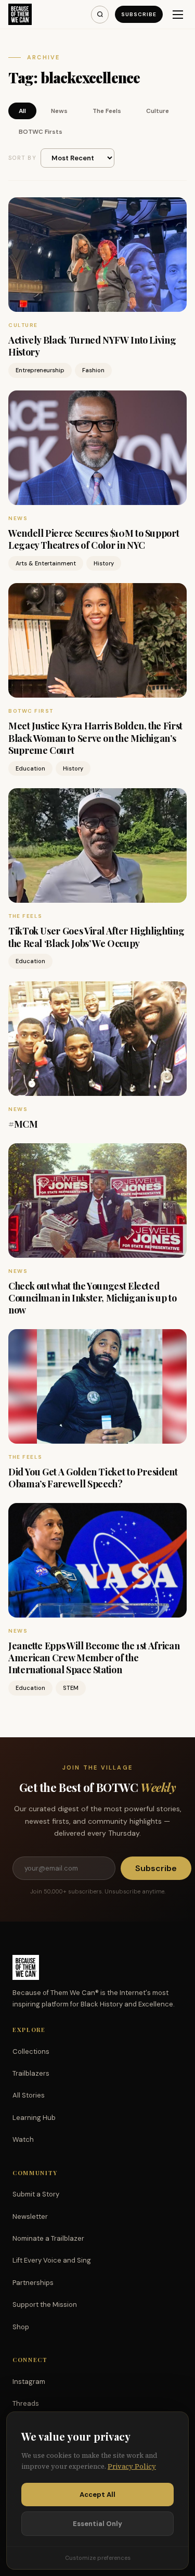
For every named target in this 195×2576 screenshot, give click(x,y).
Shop (21, 2327)
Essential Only (97, 2524)
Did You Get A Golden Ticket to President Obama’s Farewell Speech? (93, 1478)
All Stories (29, 2095)
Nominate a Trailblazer (48, 2238)
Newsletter (30, 2217)
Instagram (29, 2382)
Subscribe (139, 14)
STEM (71, 1688)
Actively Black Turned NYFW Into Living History (92, 346)
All (22, 111)
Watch (23, 2139)
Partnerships (33, 2283)
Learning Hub (34, 2118)
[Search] (100, 15)
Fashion (93, 370)
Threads (26, 2403)
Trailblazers (31, 2073)
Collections (31, 2051)
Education (30, 768)
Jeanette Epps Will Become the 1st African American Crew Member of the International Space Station (94, 1658)
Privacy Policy (132, 2466)
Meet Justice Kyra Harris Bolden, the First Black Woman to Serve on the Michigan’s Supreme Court (95, 738)
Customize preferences (98, 2558)
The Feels (107, 111)
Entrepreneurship (40, 370)
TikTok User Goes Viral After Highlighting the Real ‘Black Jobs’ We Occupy (96, 937)
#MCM (23, 1124)
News (59, 111)
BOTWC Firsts (41, 132)
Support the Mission (45, 2304)
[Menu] (178, 15)
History (104, 563)
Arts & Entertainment (46, 563)
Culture (158, 111)
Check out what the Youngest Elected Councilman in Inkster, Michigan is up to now (93, 1298)
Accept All (97, 2495)
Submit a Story (36, 2194)
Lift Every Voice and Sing (52, 2260)
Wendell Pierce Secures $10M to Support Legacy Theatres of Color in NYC (94, 539)
